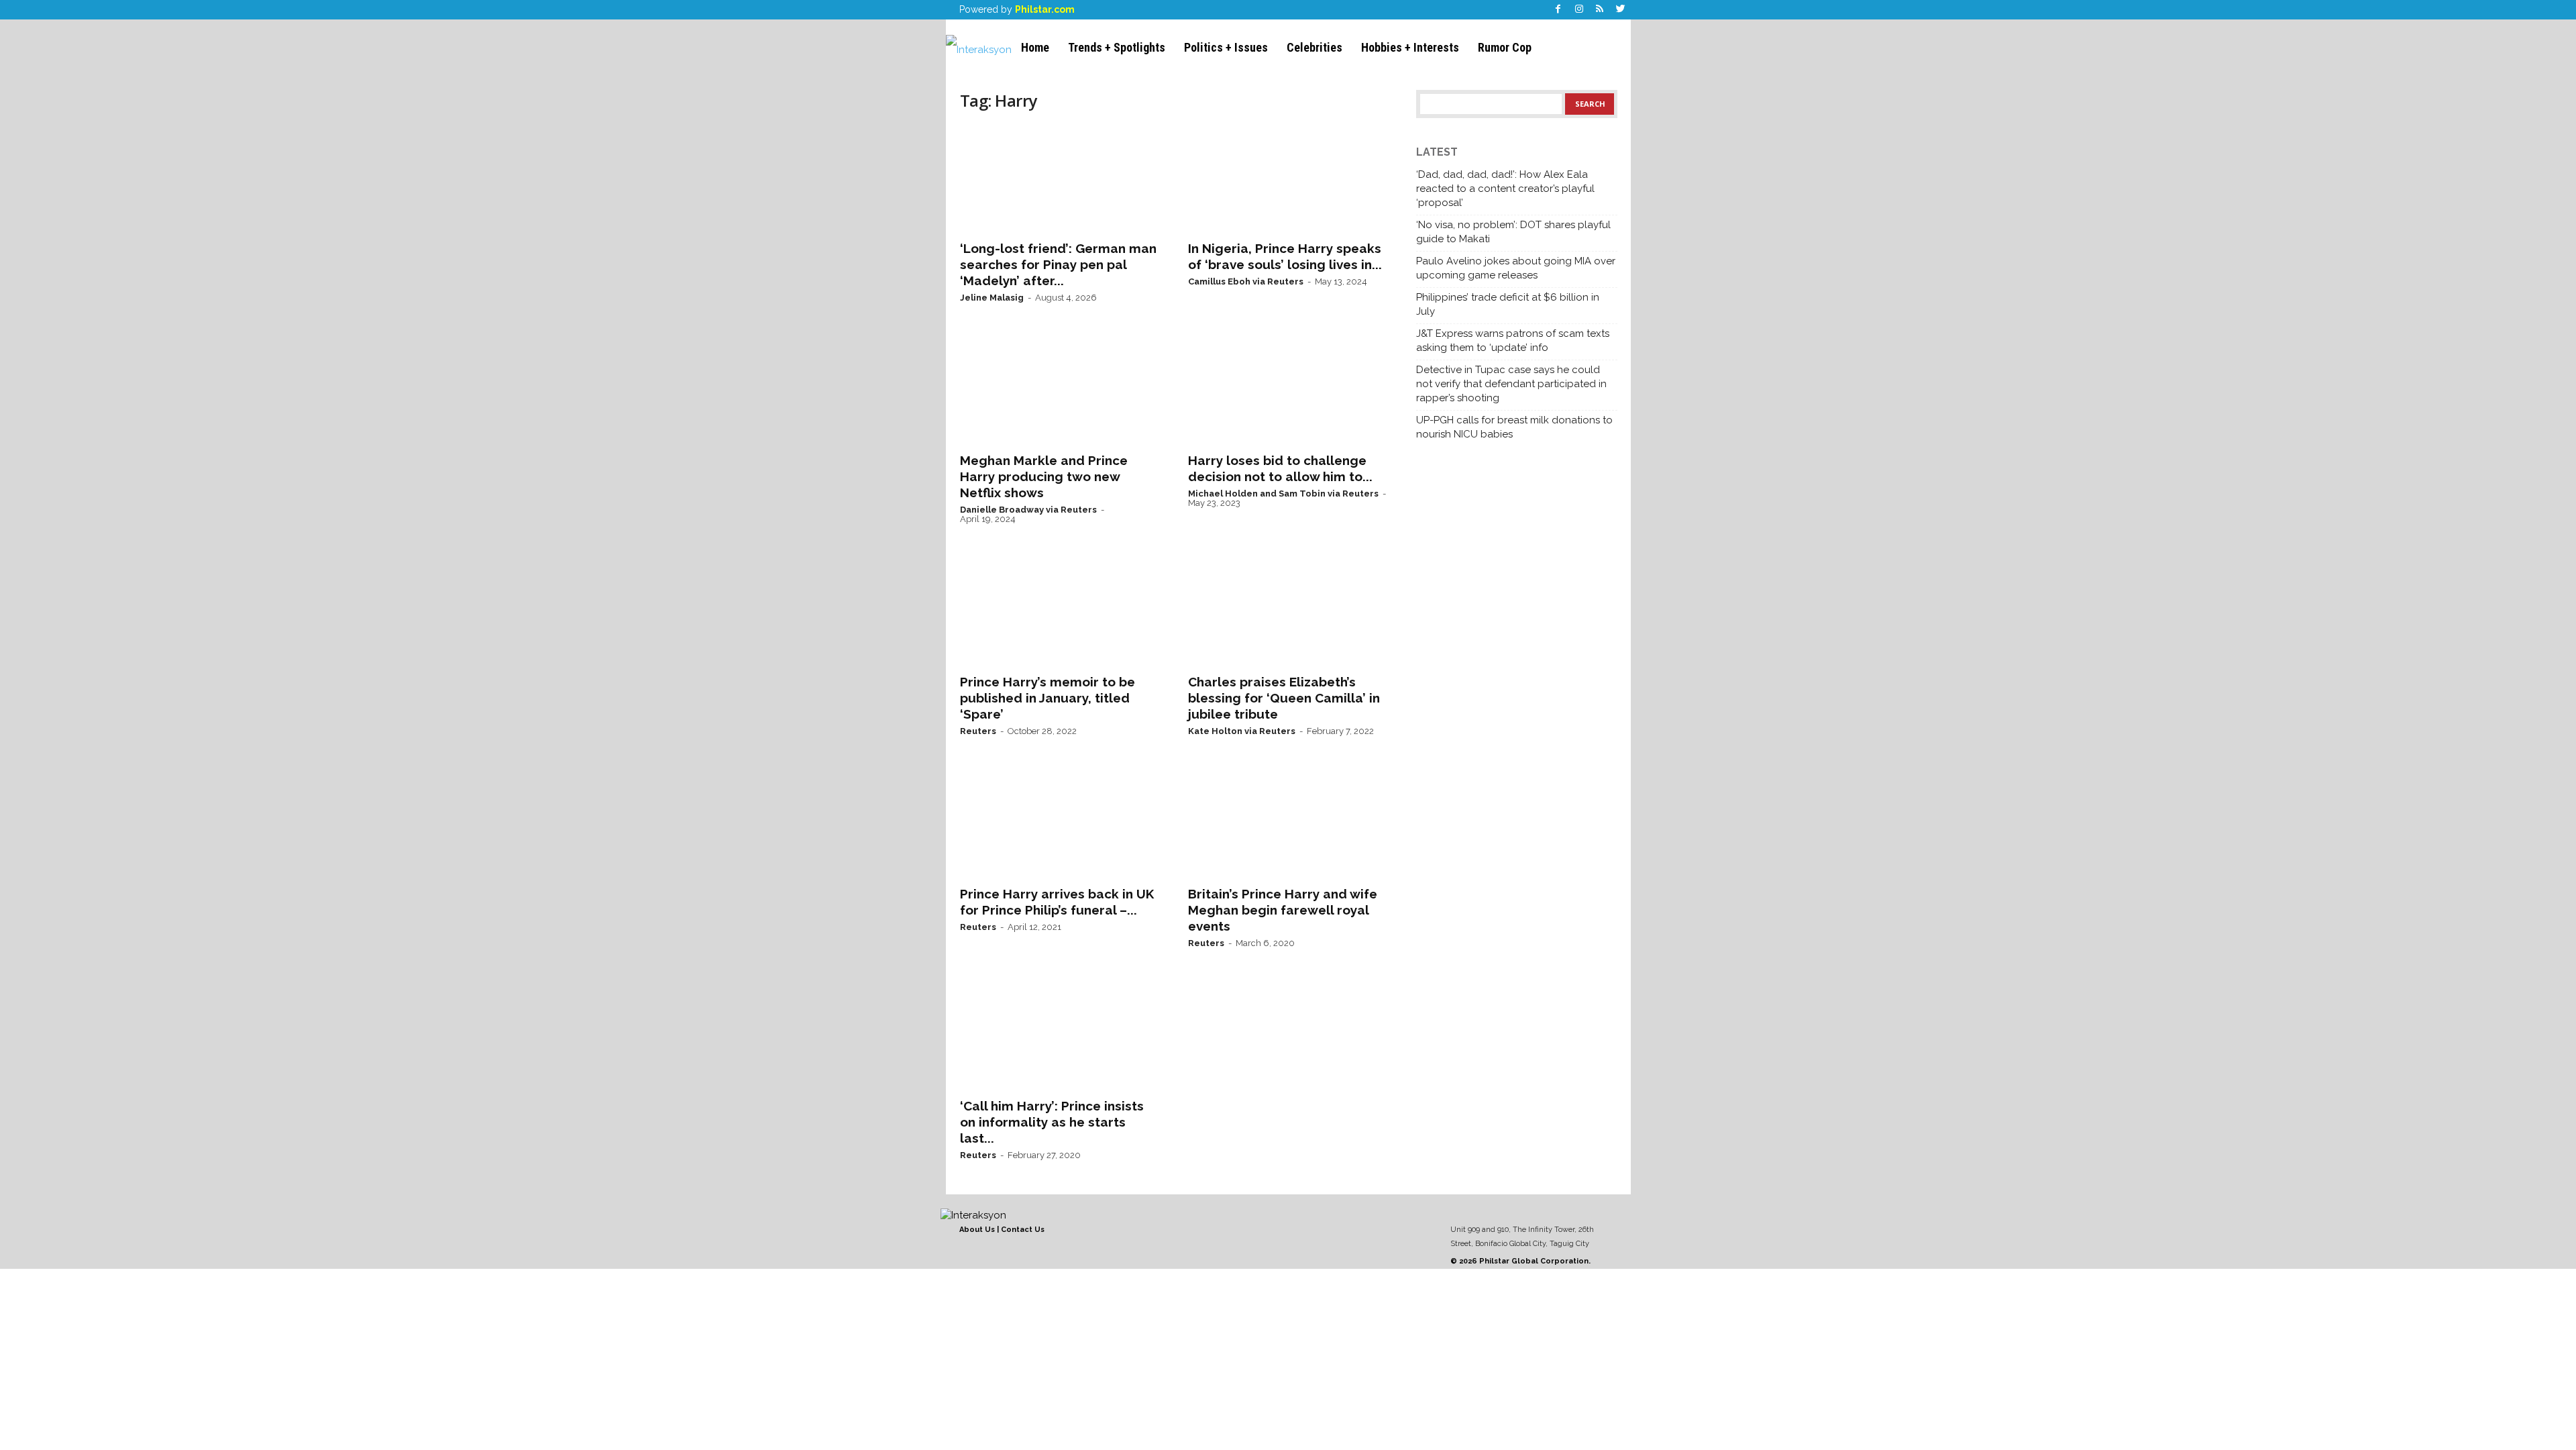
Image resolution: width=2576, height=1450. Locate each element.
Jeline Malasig (992, 298)
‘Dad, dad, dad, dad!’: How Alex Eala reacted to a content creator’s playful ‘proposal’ (1505, 189)
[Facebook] (1558, 10)
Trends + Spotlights (1117, 47)
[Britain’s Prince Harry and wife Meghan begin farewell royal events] (1289, 824)
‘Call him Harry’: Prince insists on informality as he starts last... (1052, 1122)
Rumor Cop (1505, 47)
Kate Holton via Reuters (1242, 731)
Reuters (978, 731)
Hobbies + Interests (1410, 47)
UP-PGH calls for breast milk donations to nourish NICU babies (1514, 427)
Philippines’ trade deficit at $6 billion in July (1508, 304)
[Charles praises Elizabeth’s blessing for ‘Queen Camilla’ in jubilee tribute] (1289, 612)
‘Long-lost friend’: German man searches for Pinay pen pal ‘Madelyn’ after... (1058, 264)
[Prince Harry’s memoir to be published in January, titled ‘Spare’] (1061, 612)
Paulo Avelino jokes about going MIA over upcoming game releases (1516, 268)
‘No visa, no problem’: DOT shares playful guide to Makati (1513, 232)
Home (1035, 47)
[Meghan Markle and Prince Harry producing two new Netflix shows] (1061, 391)
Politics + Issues (1226, 47)
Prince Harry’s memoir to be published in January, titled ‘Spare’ (1048, 698)
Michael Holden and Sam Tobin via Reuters (1283, 494)
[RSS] (1600, 10)
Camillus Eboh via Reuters (1246, 281)
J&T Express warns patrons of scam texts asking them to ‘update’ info (1513, 341)
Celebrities (1314, 47)
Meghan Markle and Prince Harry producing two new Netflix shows (1044, 476)
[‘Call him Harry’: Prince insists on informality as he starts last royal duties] (1061, 1036)
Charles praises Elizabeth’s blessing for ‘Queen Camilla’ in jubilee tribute (1284, 698)
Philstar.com (1045, 9)
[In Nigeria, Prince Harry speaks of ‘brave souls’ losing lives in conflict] (1289, 178)
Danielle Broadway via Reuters (1028, 510)
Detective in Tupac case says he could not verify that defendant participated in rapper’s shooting (1511, 384)
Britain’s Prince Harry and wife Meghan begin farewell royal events (1283, 910)
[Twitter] (1621, 10)
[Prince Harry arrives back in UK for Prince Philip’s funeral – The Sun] (1061, 824)
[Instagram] (1579, 10)
